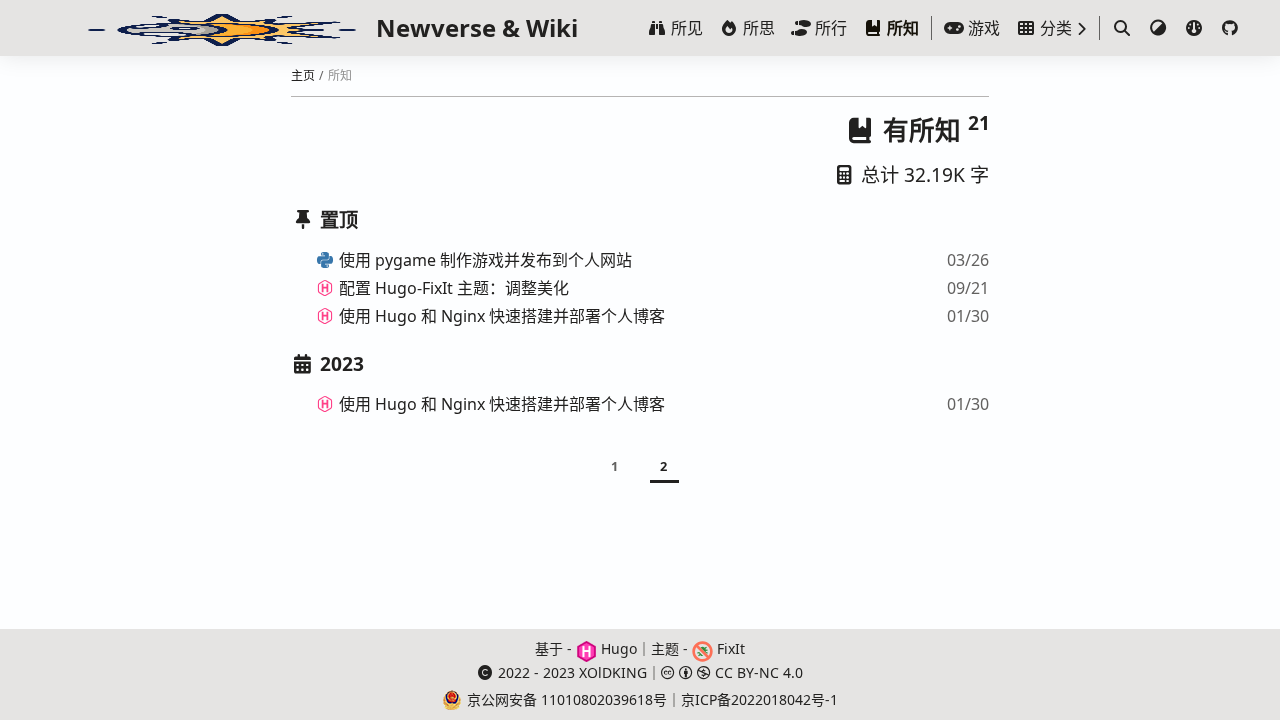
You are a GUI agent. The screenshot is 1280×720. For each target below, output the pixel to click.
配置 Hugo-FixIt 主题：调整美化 (454, 288)
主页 (303, 75)
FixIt (729, 648)
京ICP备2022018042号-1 (759, 699)
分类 (1054, 28)
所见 (685, 28)
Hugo (617, 648)
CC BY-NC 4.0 (757, 672)
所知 (901, 28)
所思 (757, 28)
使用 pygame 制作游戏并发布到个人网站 (485, 260)
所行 (829, 28)
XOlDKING (613, 672)
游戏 (982, 28)
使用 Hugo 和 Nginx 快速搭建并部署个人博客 (502, 316)
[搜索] (1122, 28)
